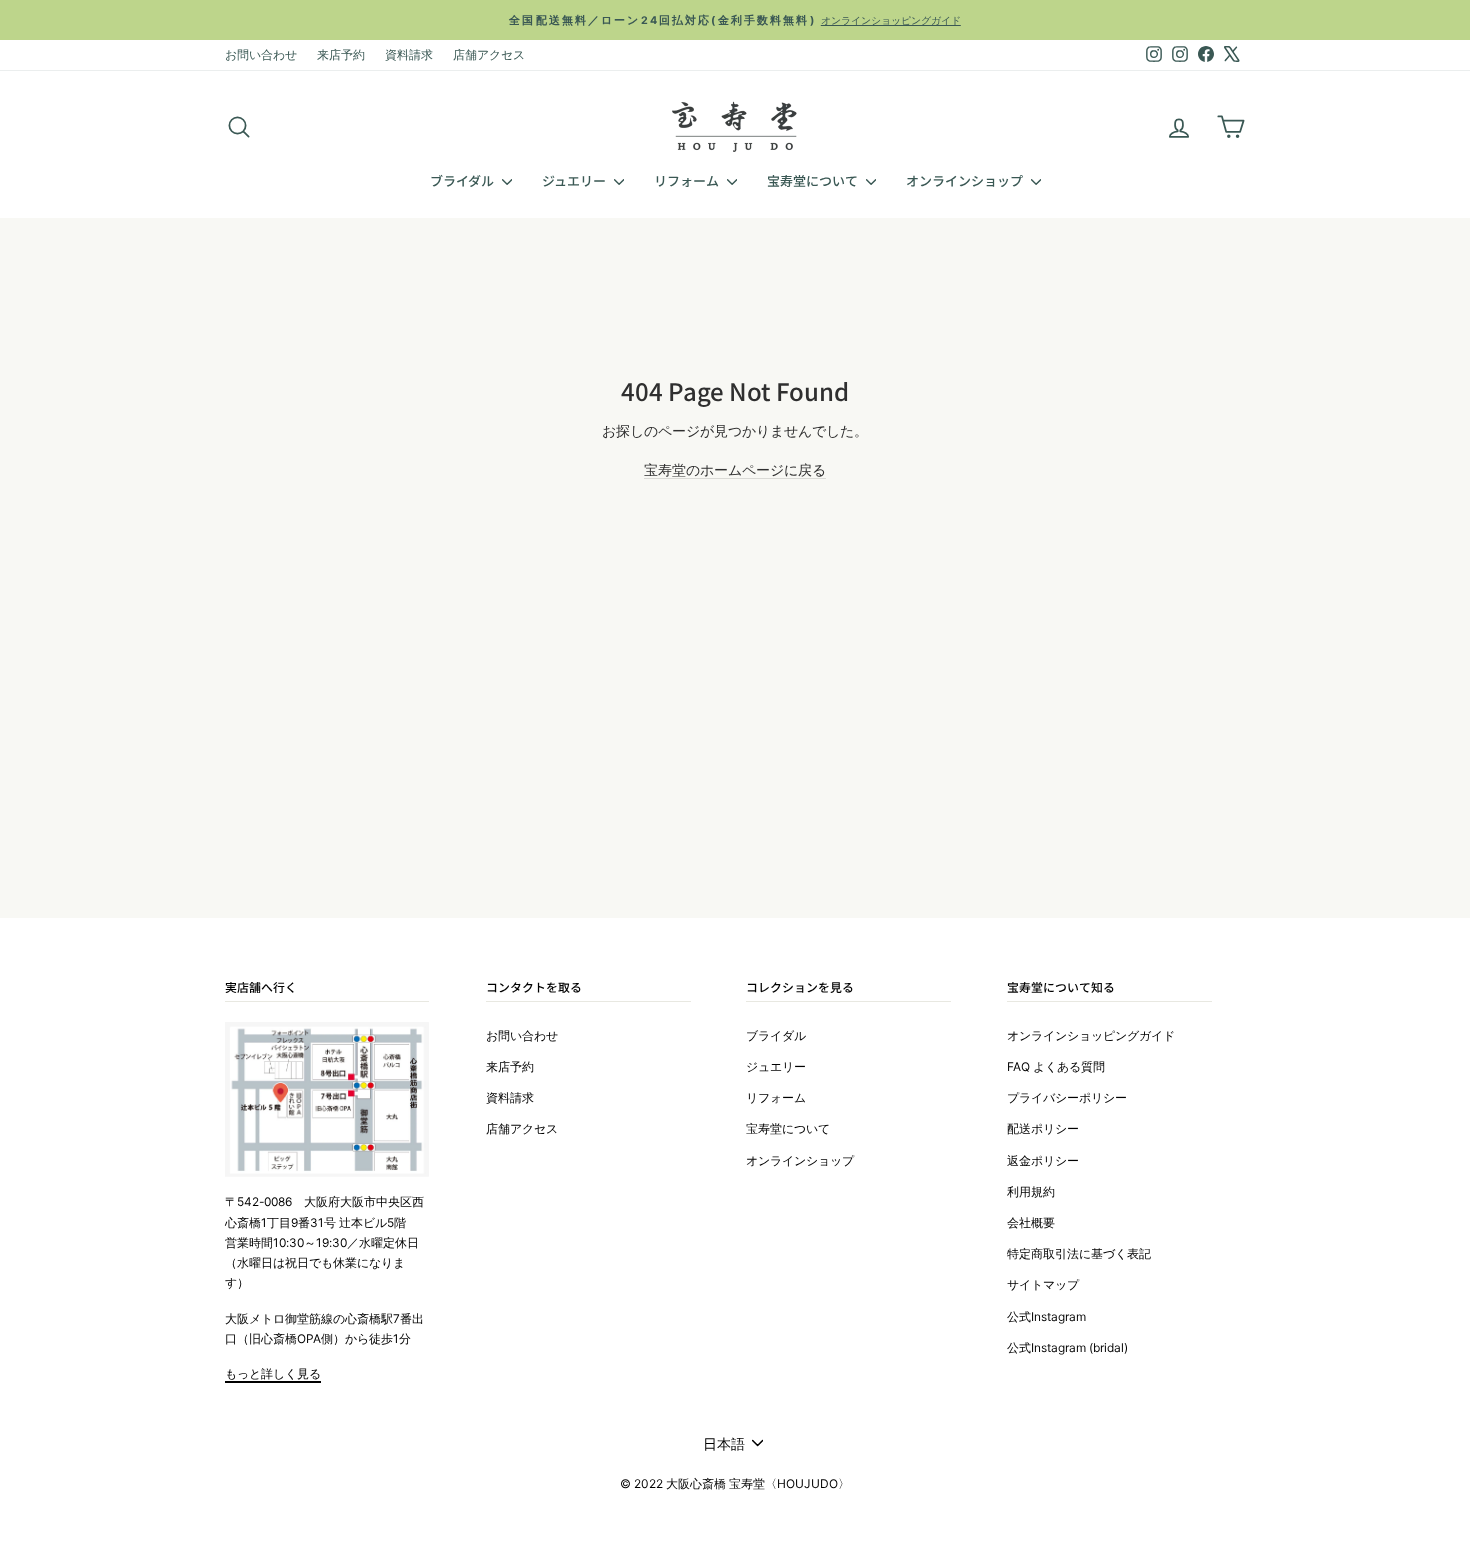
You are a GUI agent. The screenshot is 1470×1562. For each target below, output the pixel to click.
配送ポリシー (1043, 1128)
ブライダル (463, 180)
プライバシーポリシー (1067, 1097)
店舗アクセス (489, 54)
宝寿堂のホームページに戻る (735, 469)
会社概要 (1031, 1222)
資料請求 (409, 54)
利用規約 (1031, 1191)
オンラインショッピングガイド (1091, 1035)
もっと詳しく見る (273, 1373)
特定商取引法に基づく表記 (1079, 1253)
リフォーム (688, 180)
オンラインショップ (966, 180)
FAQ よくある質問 (1056, 1066)
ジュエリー (575, 180)
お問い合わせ (261, 54)
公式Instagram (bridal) (1067, 1347)
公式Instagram (1046, 1316)
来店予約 (341, 54)
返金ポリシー (1043, 1160)
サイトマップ (1043, 1284)
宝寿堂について (814, 180)
